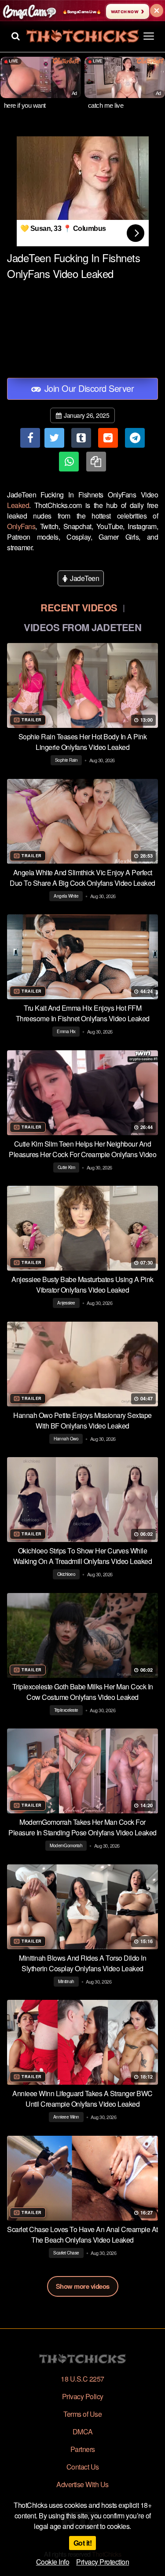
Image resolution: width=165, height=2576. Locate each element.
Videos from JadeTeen (82, 627)
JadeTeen (84, 578)
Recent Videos (79, 607)
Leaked (18, 505)
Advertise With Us (82, 2484)
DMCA (83, 2432)
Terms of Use (82, 2414)
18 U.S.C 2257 (82, 2379)
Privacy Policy (83, 2396)
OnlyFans (21, 526)
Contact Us (83, 2467)
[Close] (157, 11)
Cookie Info (53, 2562)
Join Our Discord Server (88, 388)
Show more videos (83, 2286)
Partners (83, 2449)
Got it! (83, 2543)
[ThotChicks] (82, 36)
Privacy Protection (103, 2562)
